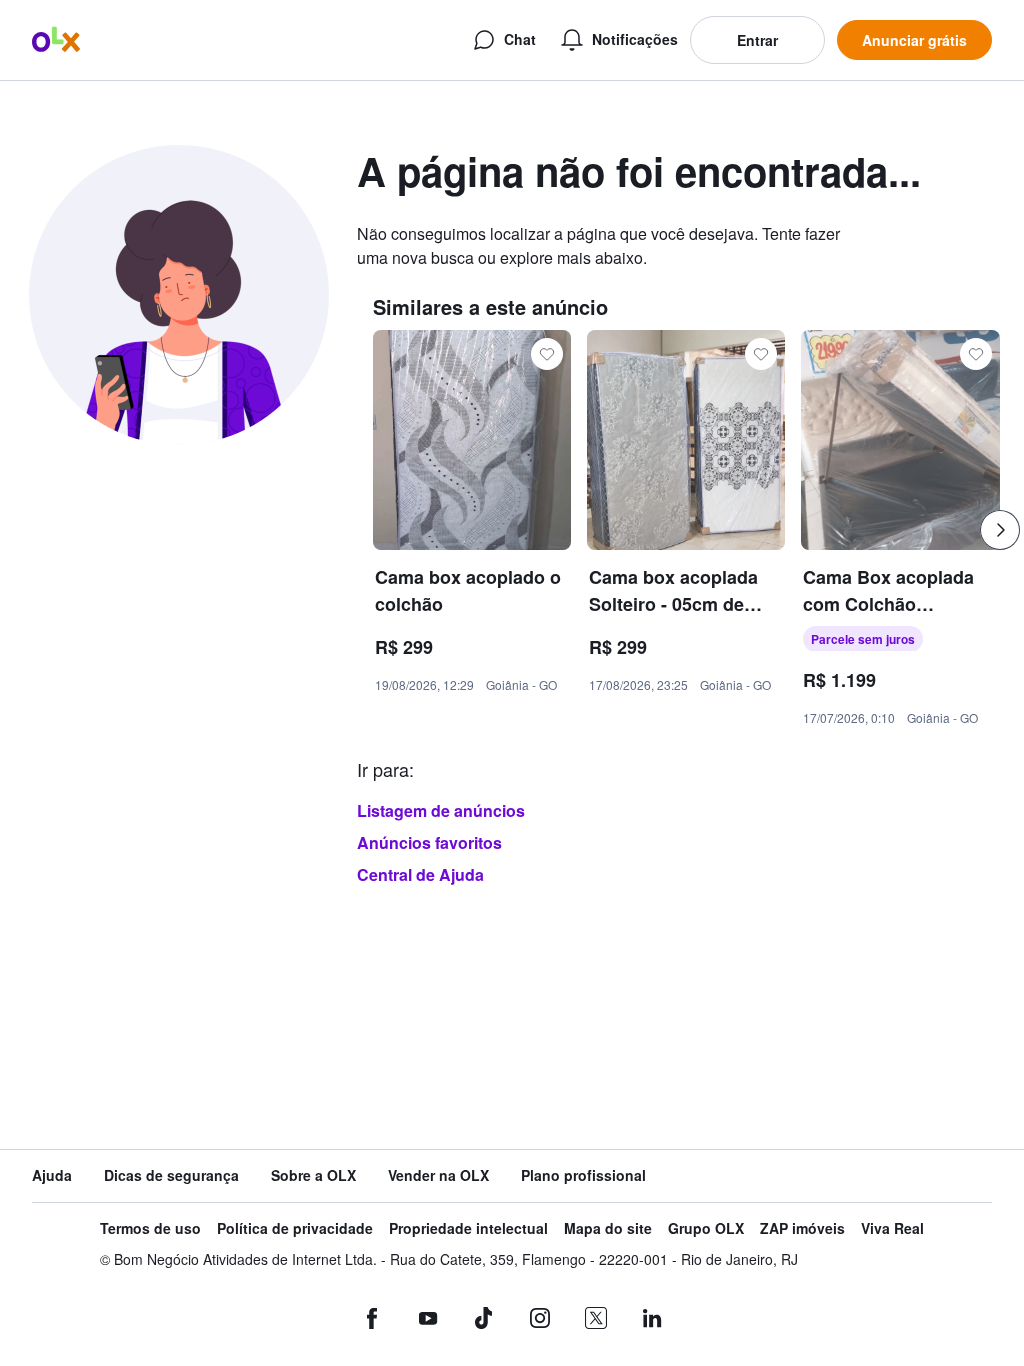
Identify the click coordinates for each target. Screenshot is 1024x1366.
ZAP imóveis (802, 1228)
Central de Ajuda (420, 874)
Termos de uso (150, 1228)
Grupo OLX (706, 1228)
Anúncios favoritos (429, 842)
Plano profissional (583, 1175)
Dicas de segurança (171, 1175)
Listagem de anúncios (441, 810)
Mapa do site (608, 1228)
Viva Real (892, 1228)
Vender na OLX (438, 1175)
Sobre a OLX (313, 1175)
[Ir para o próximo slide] (1000, 530)
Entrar (757, 40)
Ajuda (52, 1175)
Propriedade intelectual (468, 1228)
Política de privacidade (295, 1228)
